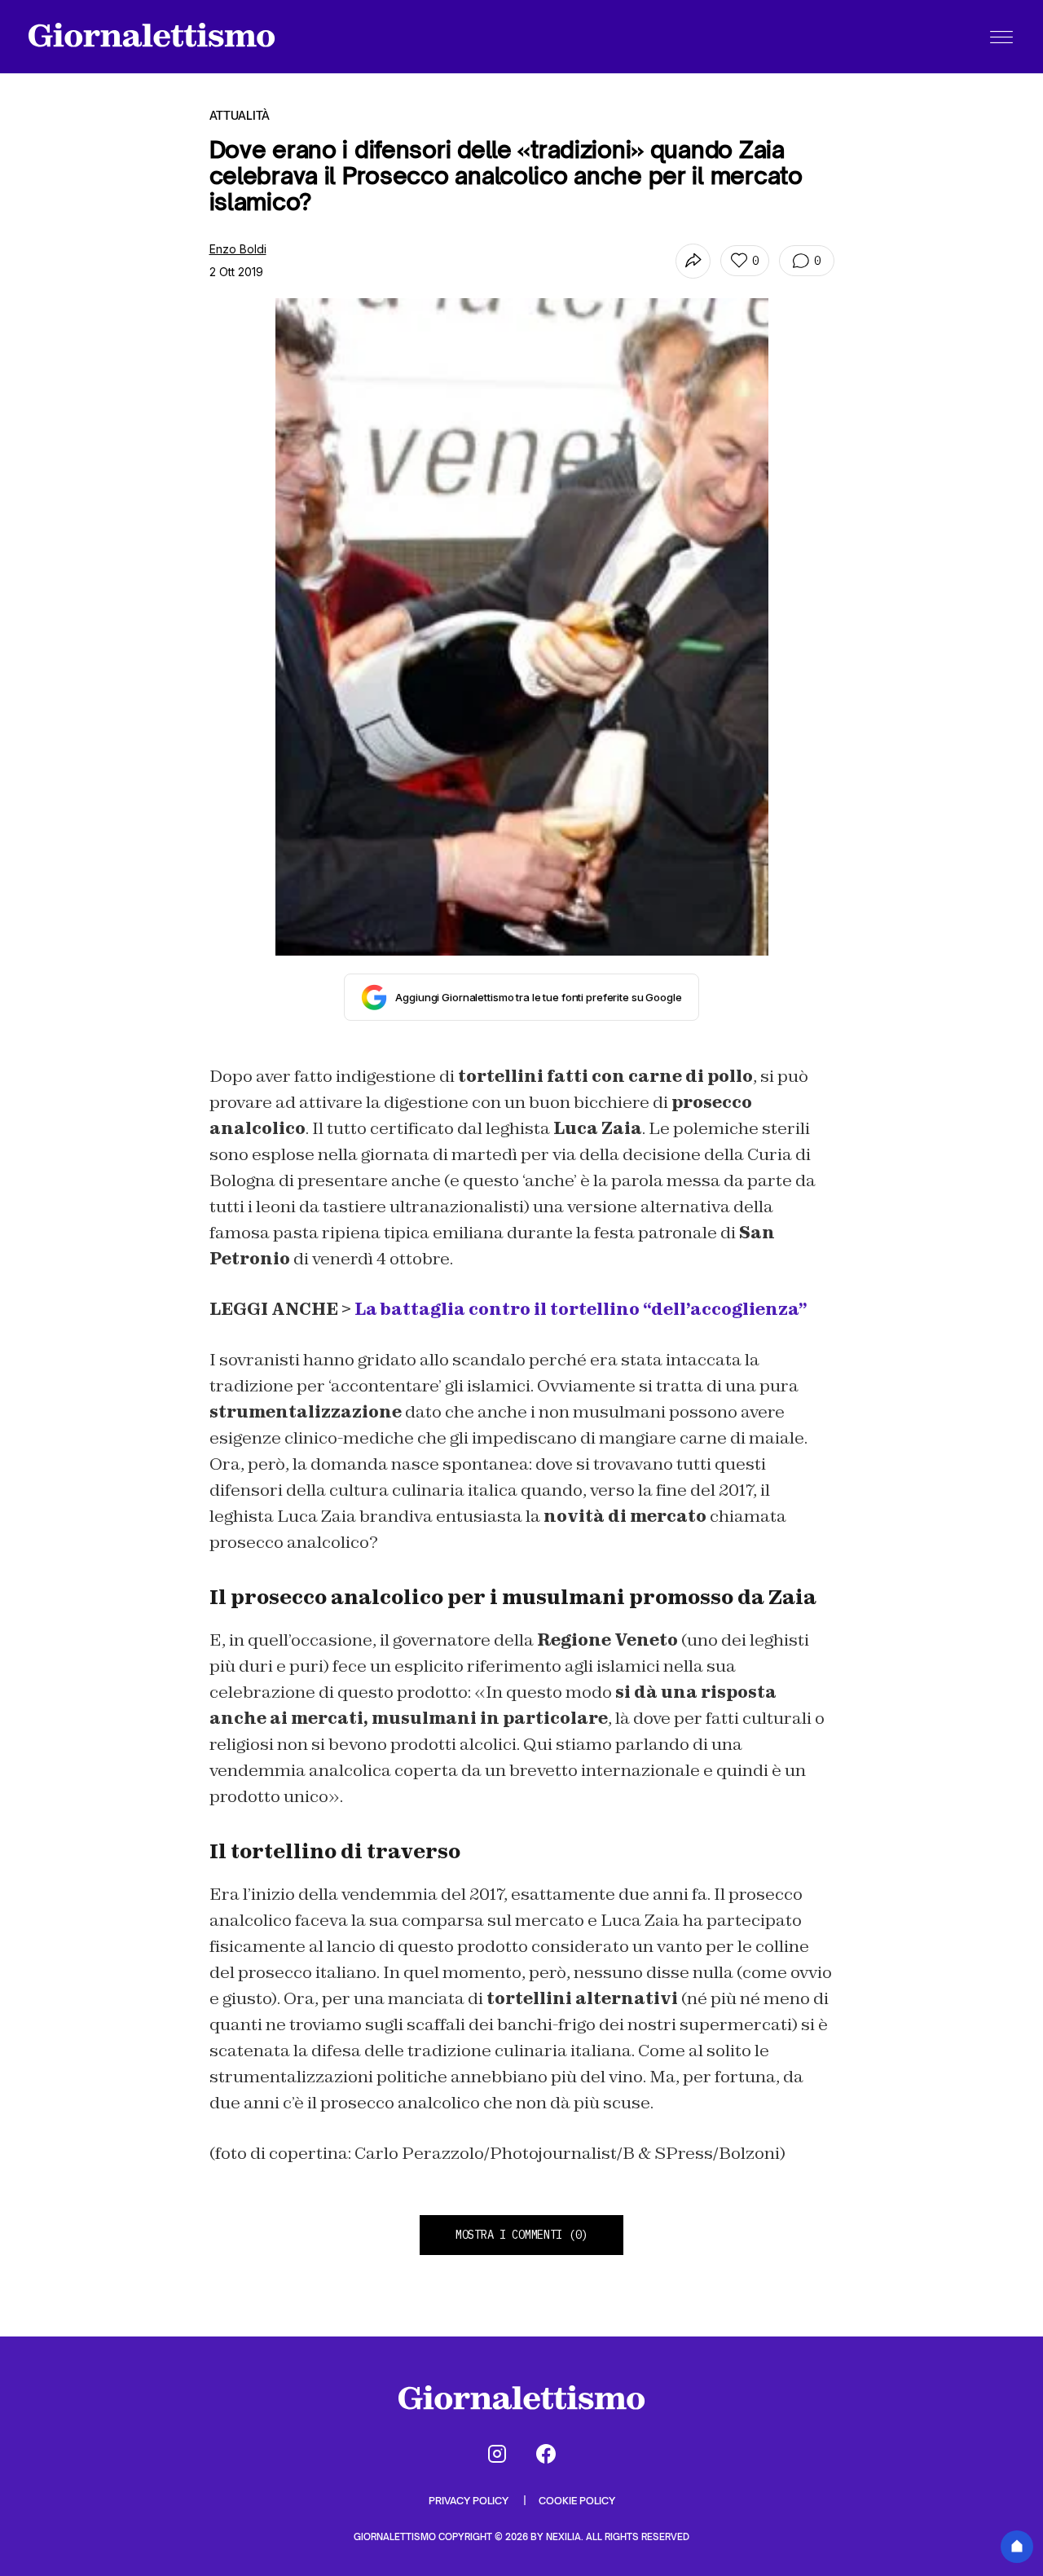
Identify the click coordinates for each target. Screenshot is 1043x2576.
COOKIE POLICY (577, 2501)
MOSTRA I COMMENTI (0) (521, 2235)
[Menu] (1001, 37)
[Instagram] (497, 2454)
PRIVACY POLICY (470, 2501)
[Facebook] (546, 2454)
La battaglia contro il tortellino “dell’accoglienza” (581, 1309)
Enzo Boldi (238, 249)
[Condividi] (693, 261)
